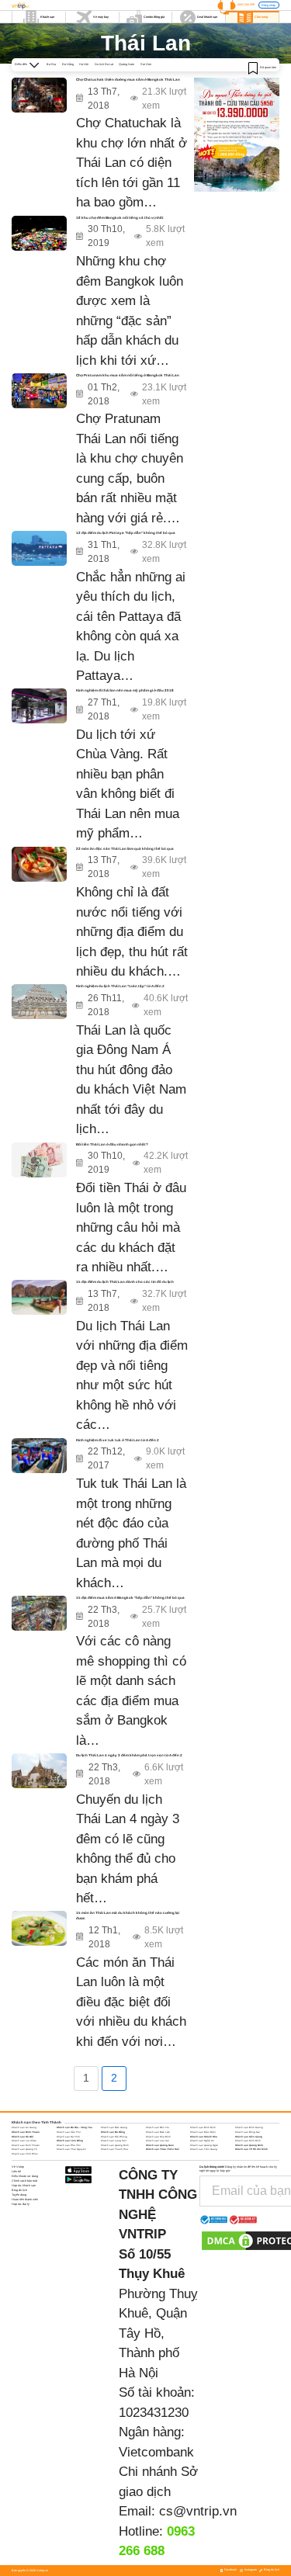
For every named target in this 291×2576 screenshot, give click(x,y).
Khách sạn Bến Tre (158, 2127)
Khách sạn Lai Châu (24, 2141)
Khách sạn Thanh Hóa (114, 2149)
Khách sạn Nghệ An (202, 2141)
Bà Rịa (51, 64)
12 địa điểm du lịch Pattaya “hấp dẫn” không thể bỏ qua (126, 533)
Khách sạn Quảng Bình (115, 2145)
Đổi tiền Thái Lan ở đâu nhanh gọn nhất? (112, 1144)
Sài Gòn (146, 64)
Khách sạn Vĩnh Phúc (25, 2154)
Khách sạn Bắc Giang (114, 2127)
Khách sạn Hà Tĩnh (68, 2137)
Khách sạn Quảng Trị (24, 2149)
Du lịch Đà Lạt (104, 64)
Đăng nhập (268, 5)
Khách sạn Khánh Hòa (204, 2137)
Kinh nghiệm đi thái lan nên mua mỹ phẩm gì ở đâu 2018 (125, 690)
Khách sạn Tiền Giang (204, 2149)
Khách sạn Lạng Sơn (114, 2141)
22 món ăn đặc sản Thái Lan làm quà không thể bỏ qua (125, 849)
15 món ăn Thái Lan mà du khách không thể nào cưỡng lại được (128, 1916)
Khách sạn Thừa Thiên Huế (163, 2149)
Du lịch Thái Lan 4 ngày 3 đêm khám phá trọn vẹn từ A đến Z (129, 1755)
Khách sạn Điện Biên (203, 2132)
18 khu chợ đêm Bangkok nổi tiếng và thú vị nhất (120, 218)
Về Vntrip (18, 2167)
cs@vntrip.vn (198, 2511)
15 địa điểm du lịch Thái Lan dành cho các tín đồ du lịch (125, 1282)
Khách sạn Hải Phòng (114, 2137)
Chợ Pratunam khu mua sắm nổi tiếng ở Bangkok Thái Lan (128, 375)
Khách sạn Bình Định (203, 2127)
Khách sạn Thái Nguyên (71, 2149)
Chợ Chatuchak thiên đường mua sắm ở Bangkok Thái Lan (128, 80)
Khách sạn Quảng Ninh (249, 2145)
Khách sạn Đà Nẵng (113, 2132)
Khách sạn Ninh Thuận (26, 2145)
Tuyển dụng (19, 2195)
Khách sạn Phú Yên (69, 2145)
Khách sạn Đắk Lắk (158, 2132)
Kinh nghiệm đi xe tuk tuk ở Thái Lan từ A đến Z (118, 1440)
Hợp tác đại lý (21, 2204)
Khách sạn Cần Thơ (69, 2132)
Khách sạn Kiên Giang (249, 2137)
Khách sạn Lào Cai (158, 2141)
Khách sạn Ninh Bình (248, 2141)
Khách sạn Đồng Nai (248, 2132)
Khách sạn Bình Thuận (26, 2132)
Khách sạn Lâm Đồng (70, 2141)
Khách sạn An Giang (24, 2127)
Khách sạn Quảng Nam (160, 2145)
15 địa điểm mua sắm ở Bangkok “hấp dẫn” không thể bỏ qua (130, 1598)
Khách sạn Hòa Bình (158, 2137)
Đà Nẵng (68, 64)
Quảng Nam (126, 64)
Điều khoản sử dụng (25, 2176)
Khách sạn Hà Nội (23, 2137)
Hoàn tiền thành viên (25, 2200)
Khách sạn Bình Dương (249, 2127)
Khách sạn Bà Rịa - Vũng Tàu (74, 2127)
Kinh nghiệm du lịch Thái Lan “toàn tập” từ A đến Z (120, 986)
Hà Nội (84, 64)
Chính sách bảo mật (24, 2181)
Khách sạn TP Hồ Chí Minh (251, 2149)
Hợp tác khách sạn (24, 2186)
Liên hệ (16, 2172)
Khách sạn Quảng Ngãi (204, 2145)
